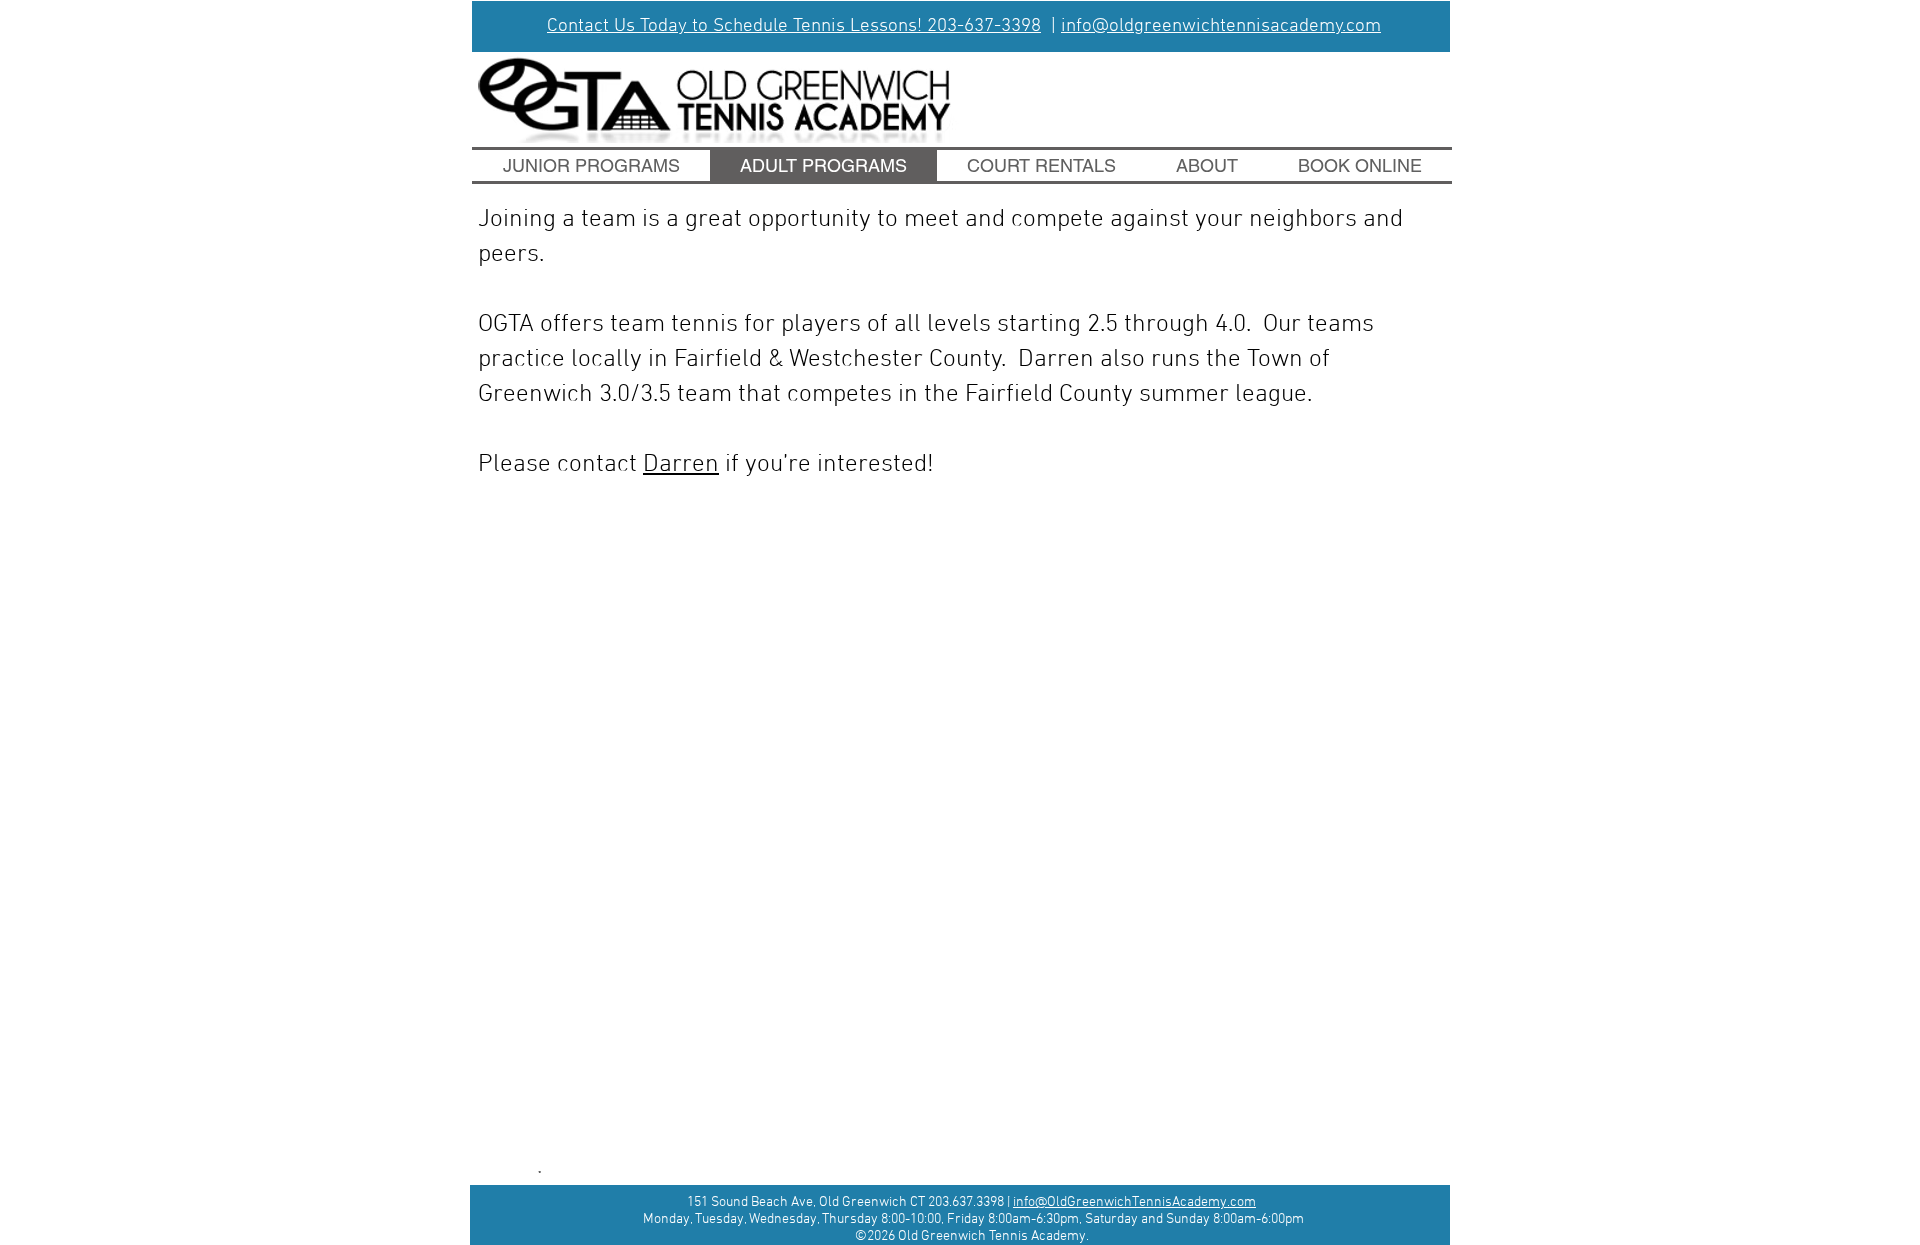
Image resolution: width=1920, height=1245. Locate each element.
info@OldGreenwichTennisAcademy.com (1134, 1202)
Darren (681, 465)
